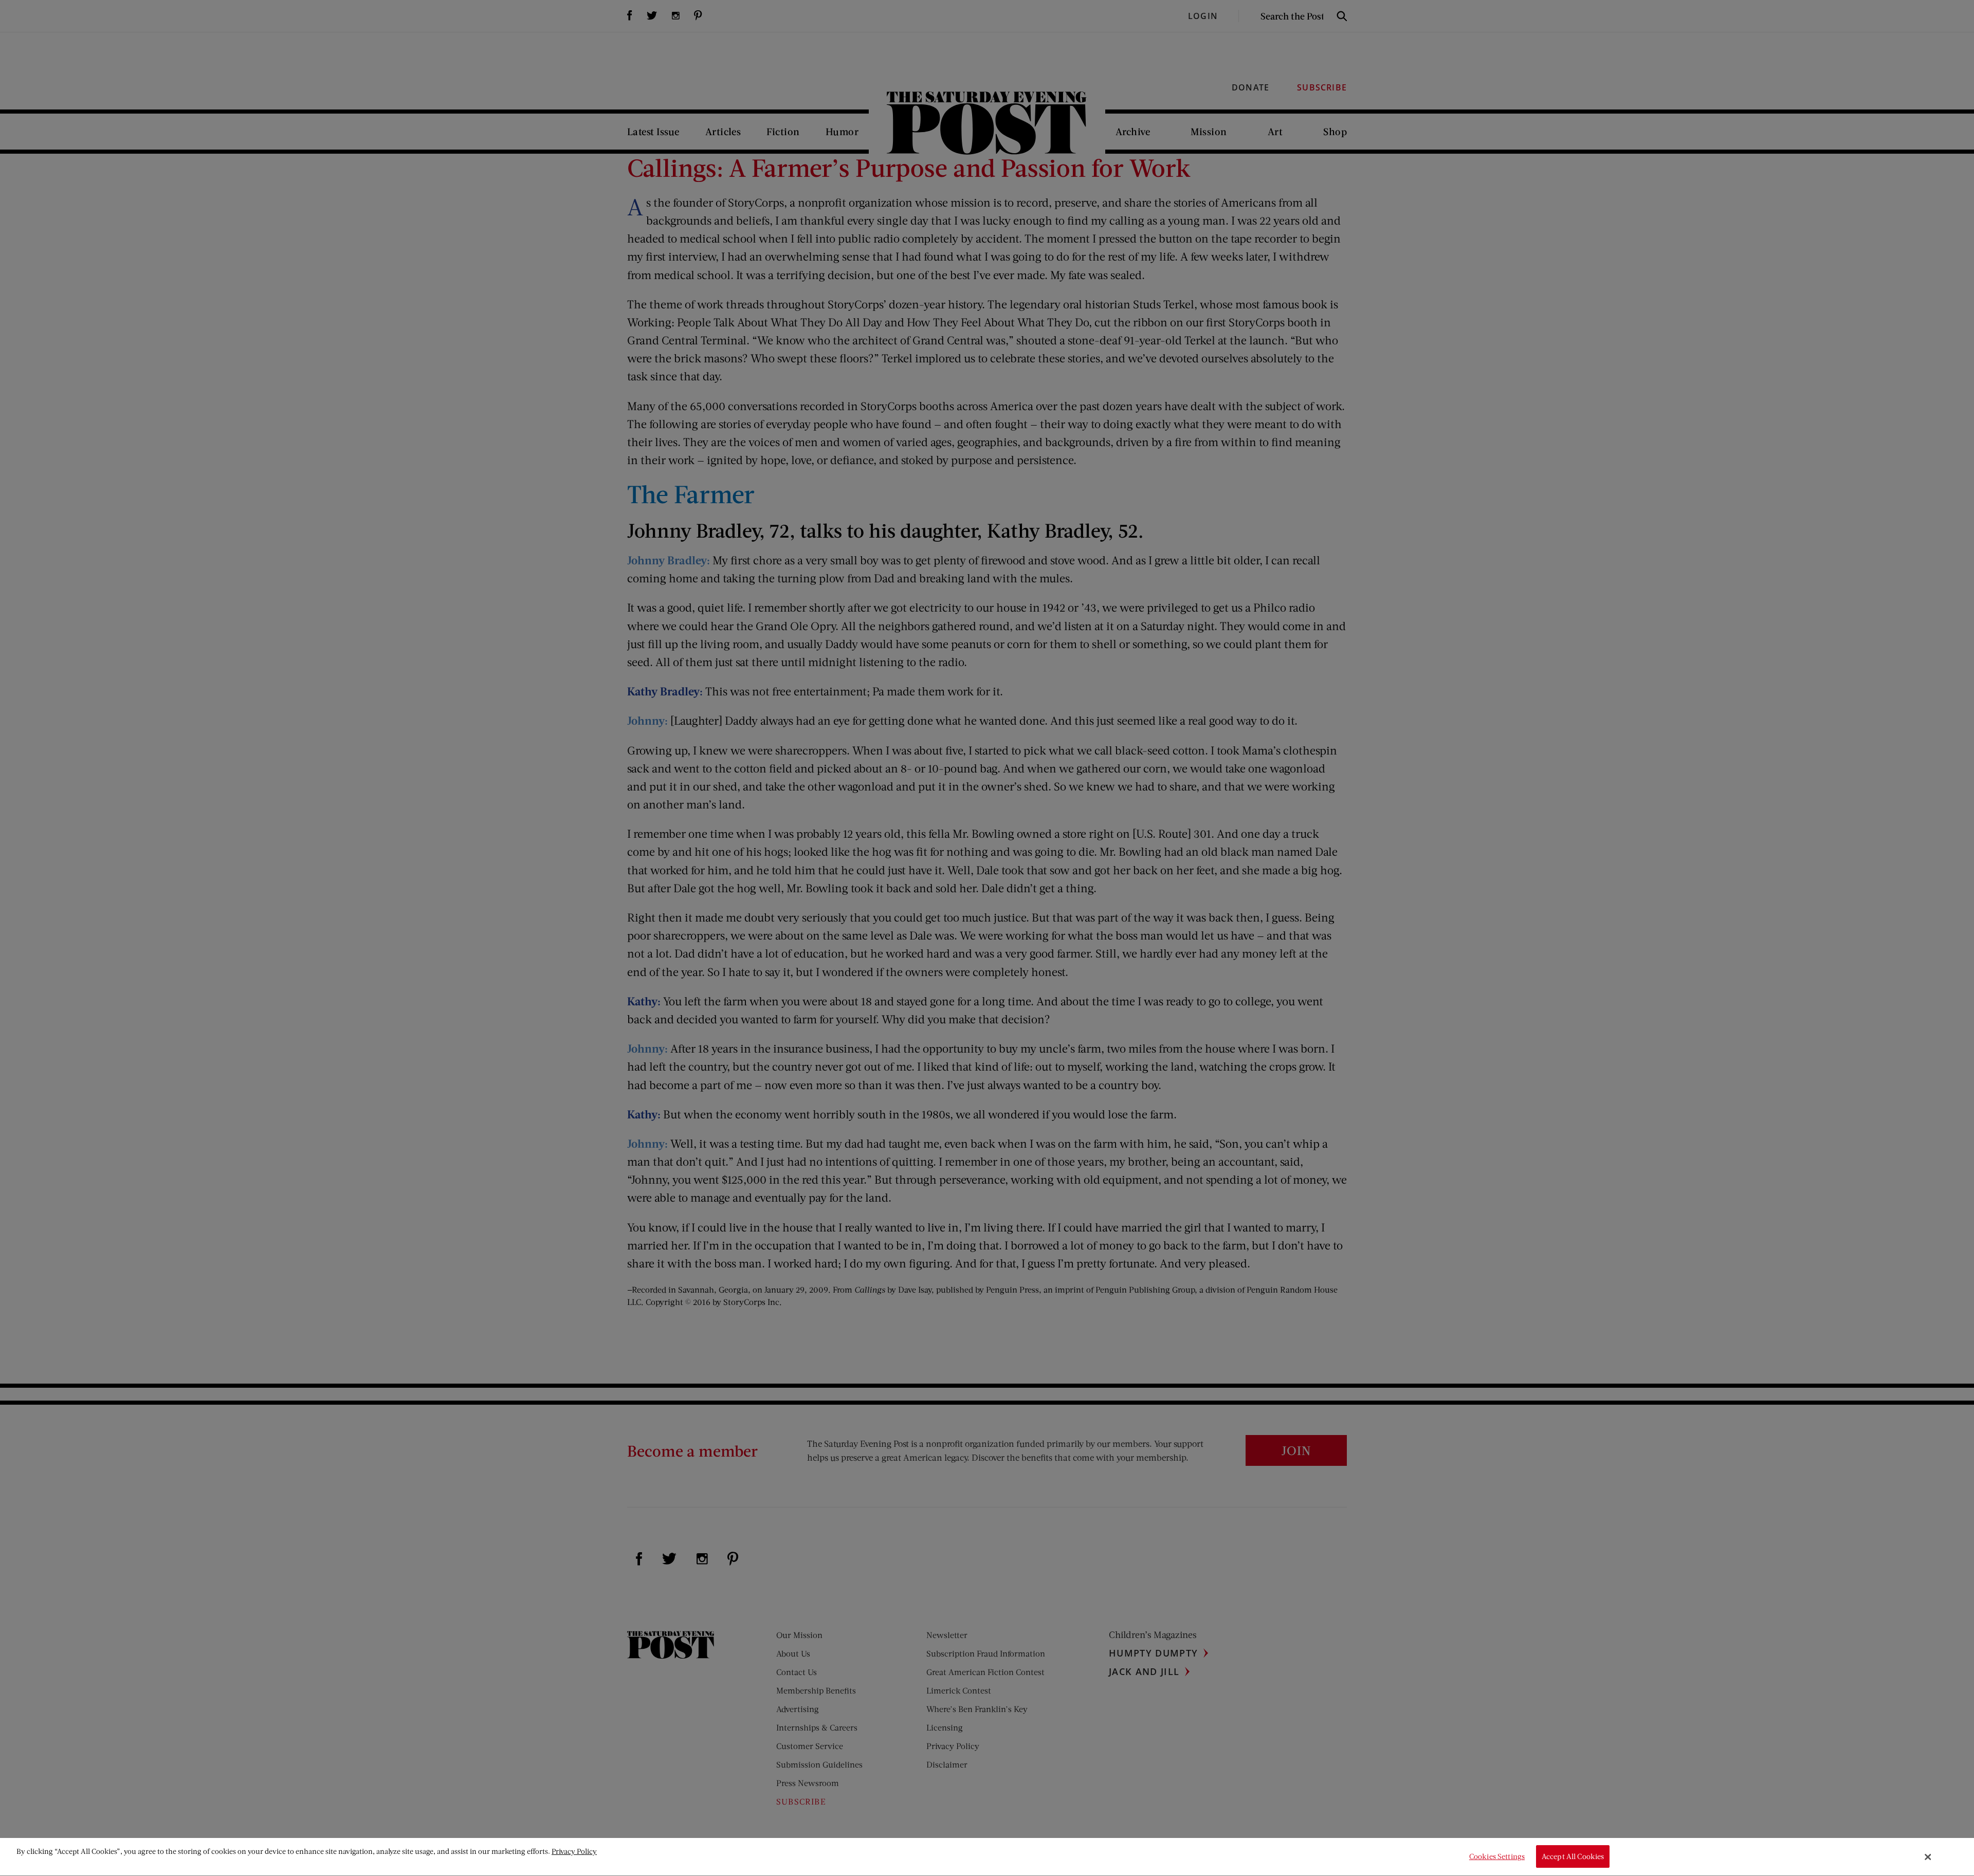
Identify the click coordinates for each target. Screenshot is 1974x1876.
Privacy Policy (574, 1851)
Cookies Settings (1497, 1857)
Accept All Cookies (1573, 1857)
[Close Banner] (1928, 1857)
